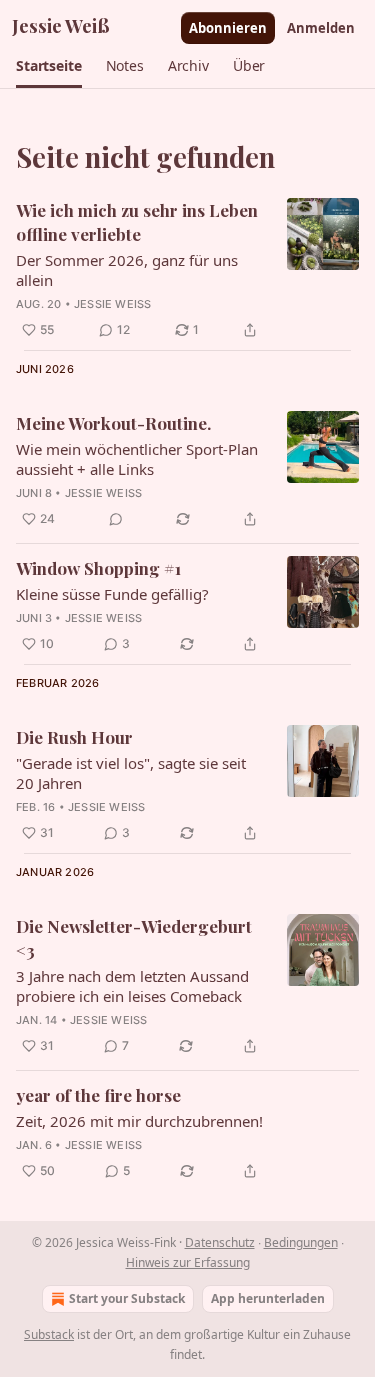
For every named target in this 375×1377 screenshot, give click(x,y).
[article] (187, 270)
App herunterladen (268, 1298)
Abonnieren (228, 28)
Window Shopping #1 (98, 568)
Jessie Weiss (112, 304)
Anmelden (321, 28)
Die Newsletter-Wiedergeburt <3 (134, 938)
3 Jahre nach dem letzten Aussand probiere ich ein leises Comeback (132, 986)
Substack (49, 1334)
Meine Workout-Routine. (113, 423)
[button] (49, 66)
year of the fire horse (98, 1095)
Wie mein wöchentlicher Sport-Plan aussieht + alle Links (137, 459)
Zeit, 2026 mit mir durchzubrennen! (139, 1121)
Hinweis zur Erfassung (188, 1262)
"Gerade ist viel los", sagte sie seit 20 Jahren (131, 773)
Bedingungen (301, 1242)
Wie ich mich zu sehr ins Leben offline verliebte (137, 222)
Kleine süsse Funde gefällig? (112, 594)
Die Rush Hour (74, 737)
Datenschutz (220, 1242)
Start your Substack (127, 1298)
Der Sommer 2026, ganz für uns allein (127, 270)
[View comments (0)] (116, 519)
